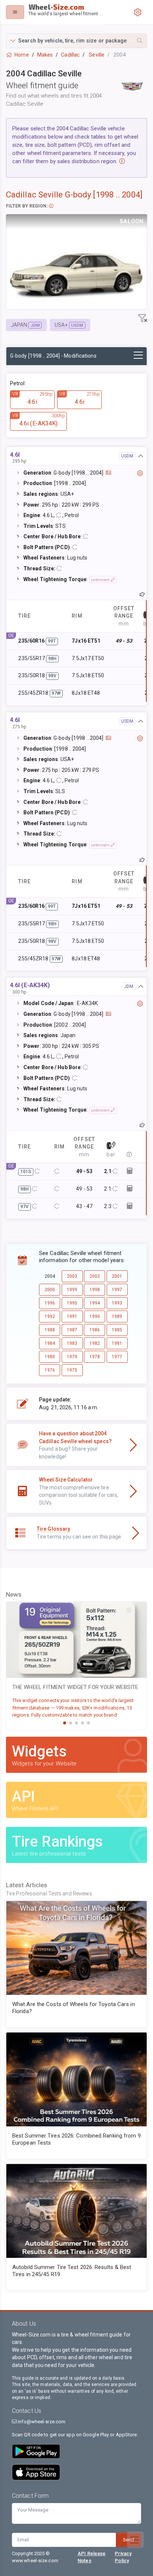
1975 (72, 1370)
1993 (117, 1303)
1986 (95, 1330)
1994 (95, 1303)
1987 (72, 1330)
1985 (117, 1330)
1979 (72, 1357)
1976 (50, 1370)
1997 (117, 1290)
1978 (95, 1357)
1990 (95, 1316)
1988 (50, 1330)
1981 (117, 1343)
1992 (50, 1316)
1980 (50, 1357)
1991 (72, 1316)
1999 (72, 1290)
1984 (50, 1343)
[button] (76, 41)
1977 (117, 1357)
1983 (72, 1343)
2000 (50, 1290)
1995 (72, 1303)
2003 (72, 1276)
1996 (50, 1303)
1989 (117, 1316)
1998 (95, 1290)
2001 (117, 1276)
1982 (95, 1343)
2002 (95, 1276)
